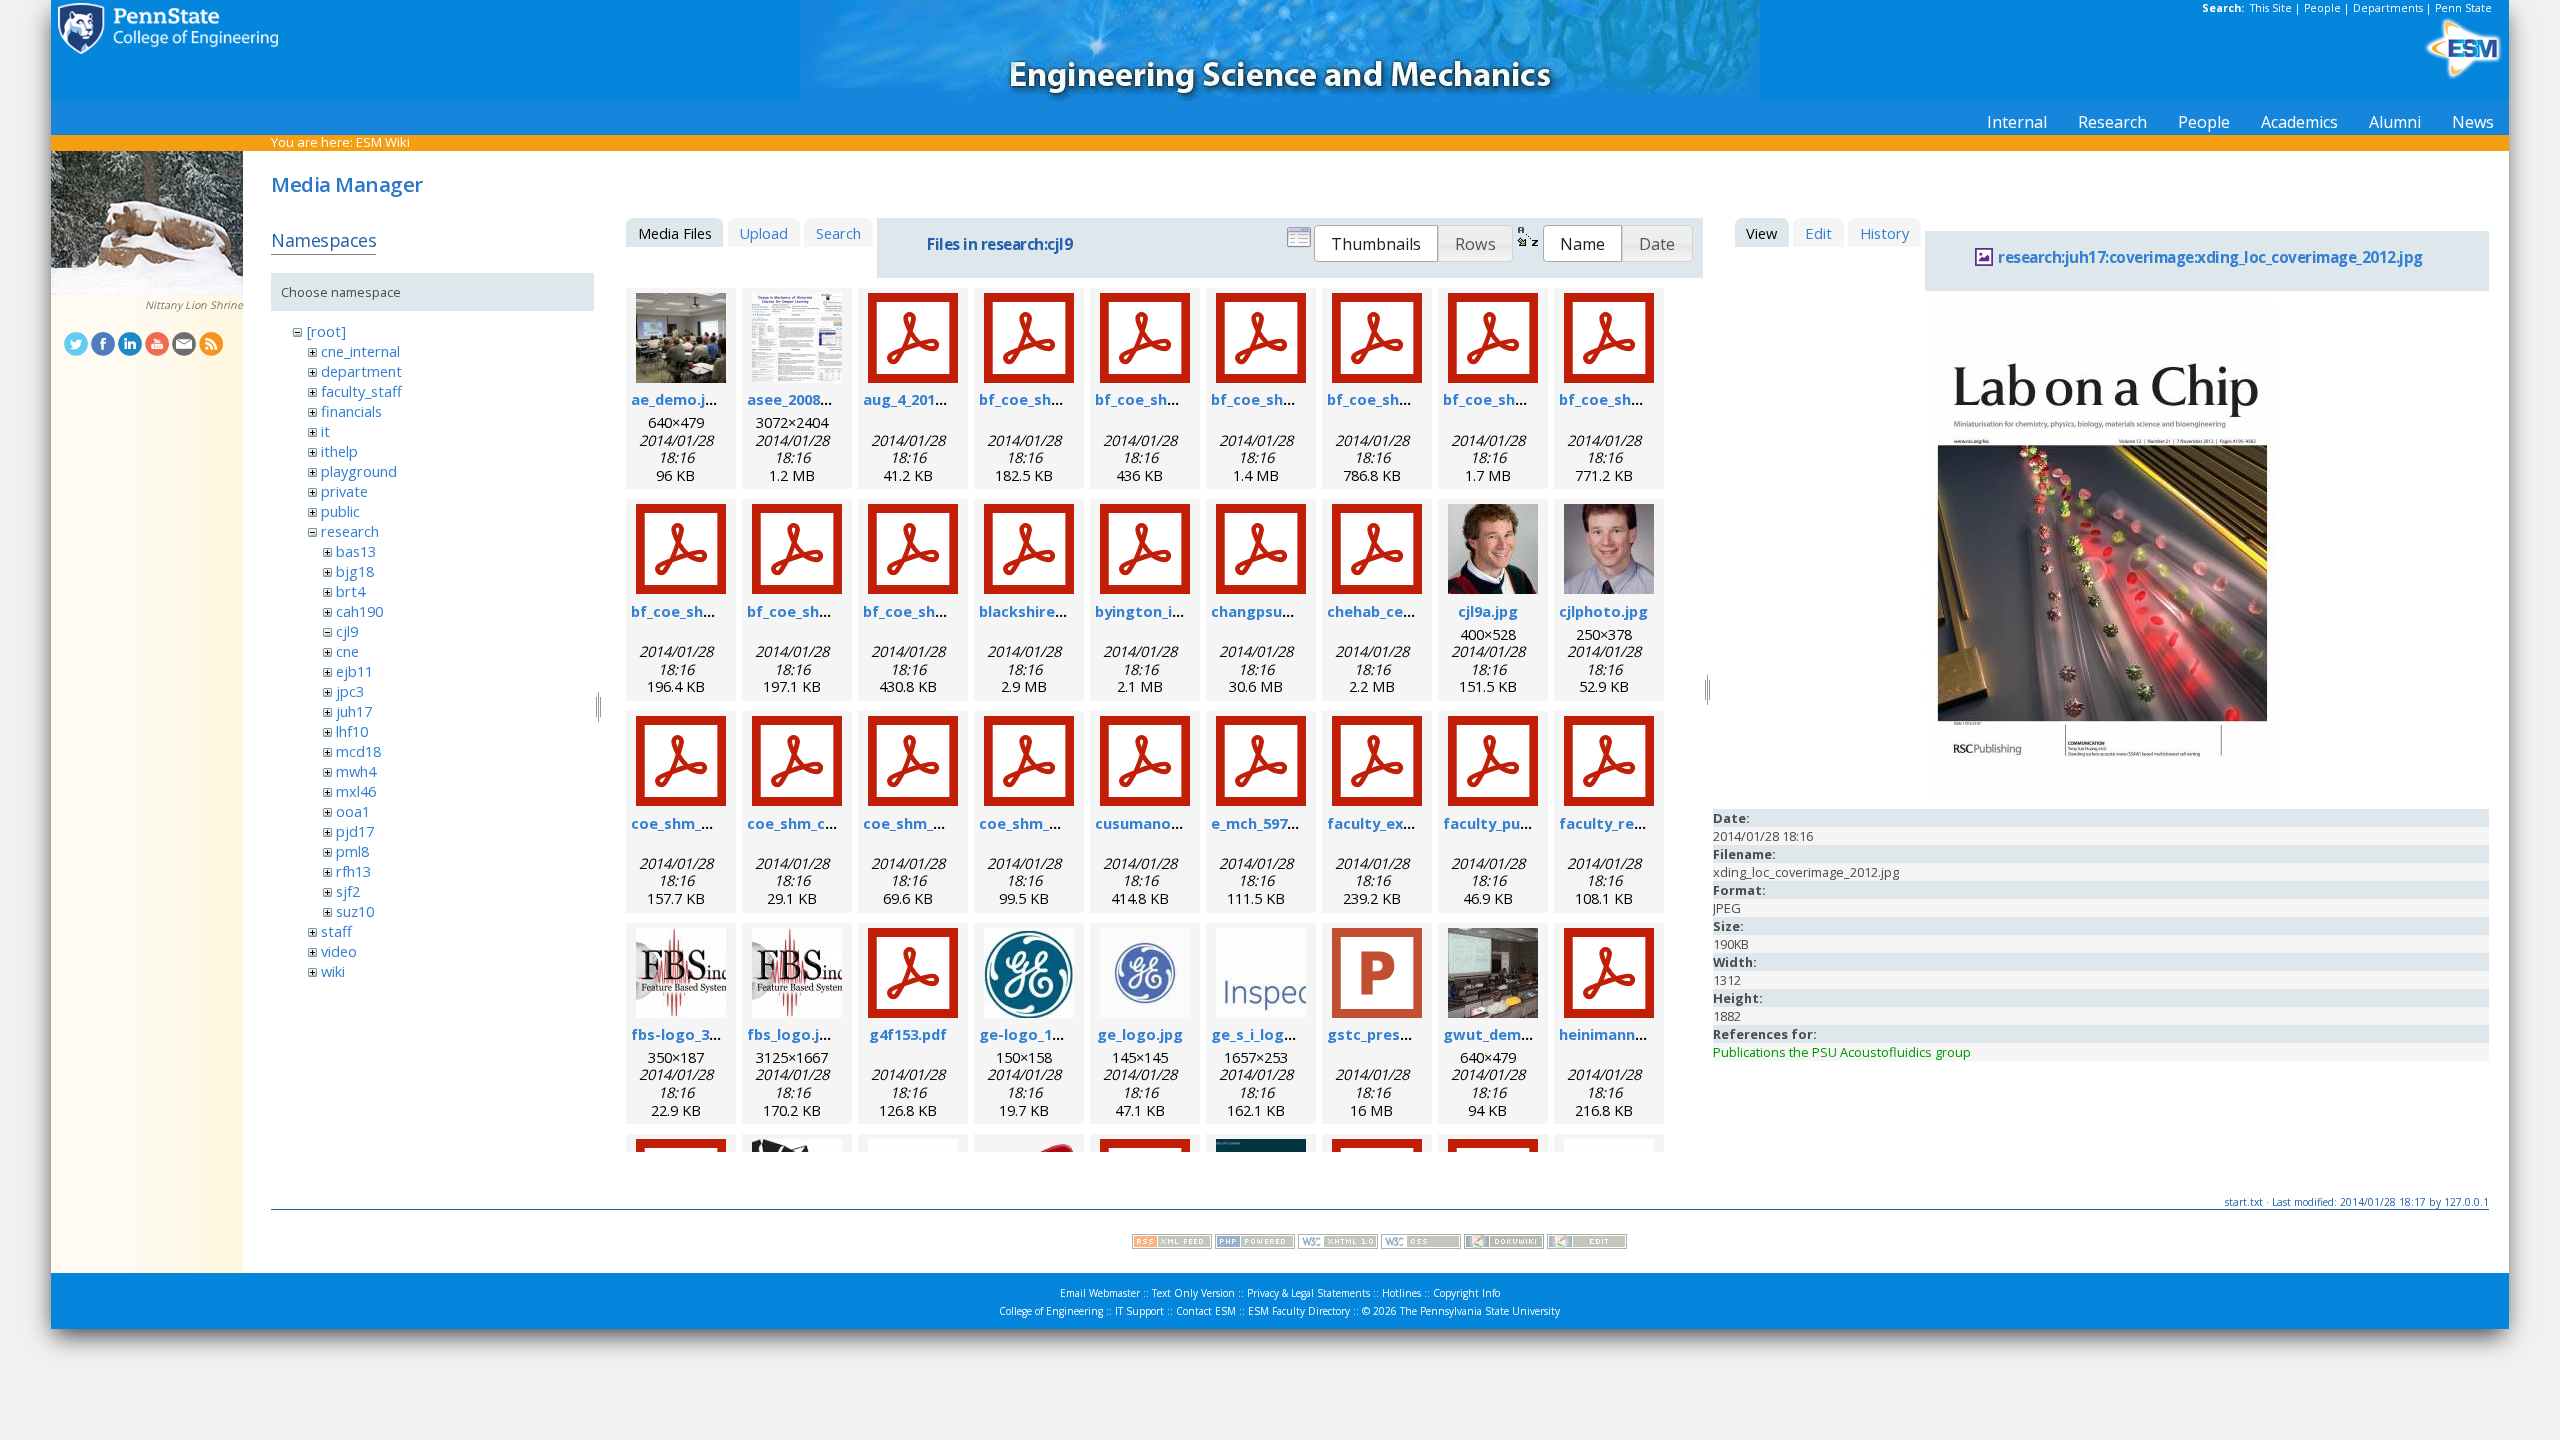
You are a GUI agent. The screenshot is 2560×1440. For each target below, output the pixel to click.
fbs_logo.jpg (792, 1034)
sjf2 (348, 891)
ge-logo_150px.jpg (1045, 1034)
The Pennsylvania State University (1480, 1311)
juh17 (354, 711)
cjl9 (347, 631)
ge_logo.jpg (1140, 1034)
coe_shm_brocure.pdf (710, 823)
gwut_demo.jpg (1500, 1034)
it (325, 431)
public (340, 511)
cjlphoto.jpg (1603, 611)
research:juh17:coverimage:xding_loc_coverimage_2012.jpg (2210, 257)
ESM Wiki (383, 142)
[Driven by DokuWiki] (1504, 1244)
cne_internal (360, 351)
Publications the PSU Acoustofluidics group (1842, 1052)
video (339, 951)
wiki (333, 971)
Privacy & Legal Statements (1308, 1293)
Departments (2388, 8)
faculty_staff (361, 391)
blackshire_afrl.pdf (1048, 611)
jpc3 (350, 691)
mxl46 (356, 791)
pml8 (352, 851)
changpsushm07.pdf (1284, 611)
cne (347, 651)
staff (336, 931)
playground (359, 471)
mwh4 (356, 771)
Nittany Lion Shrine (194, 305)
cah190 (359, 611)
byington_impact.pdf (1172, 611)
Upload (763, 233)
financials (351, 411)
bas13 (356, 551)
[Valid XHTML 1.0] (1338, 1244)
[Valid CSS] (1421, 1244)
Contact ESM (1206, 1311)
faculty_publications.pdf (1532, 823)
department (361, 371)
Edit (1818, 233)
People (2322, 8)
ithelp (339, 451)
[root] (326, 331)
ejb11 (354, 671)
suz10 (355, 911)
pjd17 (355, 831)
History (1884, 233)
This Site (2271, 8)
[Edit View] (1587, 1244)
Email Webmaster (1100, 1293)
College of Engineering (1051, 1311)
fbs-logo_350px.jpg (700, 1034)
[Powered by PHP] (1255, 1244)
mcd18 (358, 751)
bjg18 (355, 571)
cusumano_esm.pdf (1166, 823)
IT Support (1139, 1311)
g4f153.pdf (908, 1034)
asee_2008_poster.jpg (825, 399)
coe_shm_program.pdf (1061, 823)
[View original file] (2101, 795)
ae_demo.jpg (677, 399)
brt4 (350, 591)
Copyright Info (1466, 1293)
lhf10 (352, 731)
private (344, 491)
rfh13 (353, 871)
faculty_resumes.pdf (1635, 823)
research (350, 531)
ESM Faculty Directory (1299, 1311)
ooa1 (353, 811)
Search (838, 233)
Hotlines (1401, 1293)
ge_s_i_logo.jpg (1266, 1034)
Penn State (2463, 8)
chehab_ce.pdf (1379, 611)
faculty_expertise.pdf (1406, 823)
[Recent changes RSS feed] (1172, 1244)
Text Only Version (1193, 1293)
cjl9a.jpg (1488, 611)
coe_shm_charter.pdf (825, 823)
